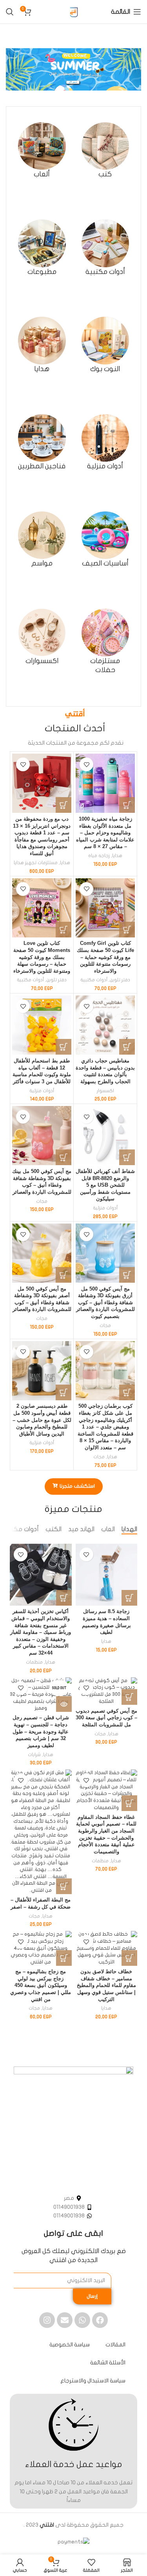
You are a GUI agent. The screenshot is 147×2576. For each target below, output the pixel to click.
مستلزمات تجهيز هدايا (36, 863)
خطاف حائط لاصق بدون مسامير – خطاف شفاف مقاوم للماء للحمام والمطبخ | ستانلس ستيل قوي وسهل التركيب (106, 1986)
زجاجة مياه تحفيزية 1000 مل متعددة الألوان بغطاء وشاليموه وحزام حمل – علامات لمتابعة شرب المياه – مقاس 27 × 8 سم (105, 833)
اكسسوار (105, 1091)
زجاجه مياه (99, 856)
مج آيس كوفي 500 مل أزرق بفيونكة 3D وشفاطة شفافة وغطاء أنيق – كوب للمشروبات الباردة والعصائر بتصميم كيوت (105, 1303)
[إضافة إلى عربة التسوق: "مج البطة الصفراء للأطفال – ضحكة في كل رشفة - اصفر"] (64, 1886)
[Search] (10, 12)
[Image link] (73, 2126)
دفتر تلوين (120, 980)
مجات (42, 1201)
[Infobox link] (105, 151)
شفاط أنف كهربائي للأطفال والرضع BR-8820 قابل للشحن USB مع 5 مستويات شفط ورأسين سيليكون (105, 1185)
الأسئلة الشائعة (108, 2363)
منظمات (34, 1662)
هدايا (117, 856)
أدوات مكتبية (94, 980)
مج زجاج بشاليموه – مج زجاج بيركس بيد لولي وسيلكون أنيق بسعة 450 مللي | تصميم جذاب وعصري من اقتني (41, 1986)
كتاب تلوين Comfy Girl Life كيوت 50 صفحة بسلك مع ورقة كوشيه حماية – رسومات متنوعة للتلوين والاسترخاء (105, 957)
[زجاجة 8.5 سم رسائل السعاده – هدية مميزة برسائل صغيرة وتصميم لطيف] (107, 1575)
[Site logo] (74, 12)
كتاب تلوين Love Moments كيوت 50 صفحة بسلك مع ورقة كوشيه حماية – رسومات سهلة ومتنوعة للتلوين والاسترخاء (42, 957)
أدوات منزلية (42, 1091)
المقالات (115, 2345)
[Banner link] (73, 69)
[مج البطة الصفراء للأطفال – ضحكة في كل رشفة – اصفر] (41, 1832)
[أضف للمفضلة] (86, 764)
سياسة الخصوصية (70, 2345)
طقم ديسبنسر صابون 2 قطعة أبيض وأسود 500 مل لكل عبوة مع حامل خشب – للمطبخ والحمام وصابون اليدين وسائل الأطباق (42, 1420)
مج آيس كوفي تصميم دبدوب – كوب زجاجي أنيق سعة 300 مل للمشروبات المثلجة (106, 1718)
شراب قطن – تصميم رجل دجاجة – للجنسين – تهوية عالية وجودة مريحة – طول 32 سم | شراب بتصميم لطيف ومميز (41, 1732)
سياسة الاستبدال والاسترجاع (93, 2381)
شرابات (34, 1755)
